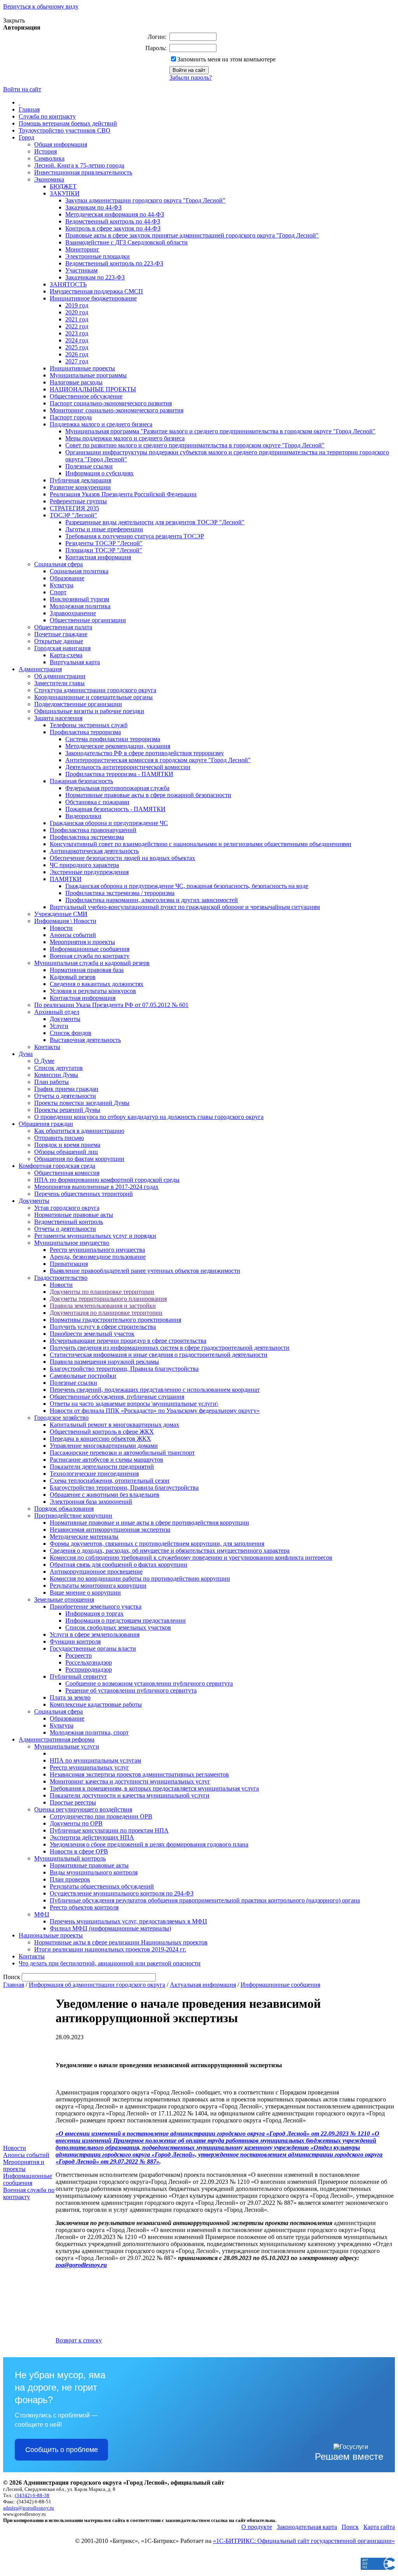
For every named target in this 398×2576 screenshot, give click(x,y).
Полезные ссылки (89, 466)
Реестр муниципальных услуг (89, 1767)
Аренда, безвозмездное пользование (98, 1257)
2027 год (77, 361)
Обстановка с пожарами (97, 802)
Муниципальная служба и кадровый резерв (92, 963)
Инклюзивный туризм (79, 599)
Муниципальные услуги (67, 1746)
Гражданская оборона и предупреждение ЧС (109, 823)
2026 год (77, 354)
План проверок (70, 1879)
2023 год (77, 333)
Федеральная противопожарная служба (117, 788)
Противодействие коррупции (73, 1516)
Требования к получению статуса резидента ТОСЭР (135, 536)
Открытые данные (59, 641)
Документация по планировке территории (106, 1313)
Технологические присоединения (94, 1474)
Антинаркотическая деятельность (94, 851)
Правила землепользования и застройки (103, 1306)
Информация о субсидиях (99, 473)
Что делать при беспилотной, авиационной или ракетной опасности (110, 1963)
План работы (51, 1082)
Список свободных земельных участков (118, 1627)
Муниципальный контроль (70, 1858)
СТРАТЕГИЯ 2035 (74, 508)
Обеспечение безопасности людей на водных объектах (122, 858)
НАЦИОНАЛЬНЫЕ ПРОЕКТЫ (93, 389)
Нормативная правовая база (87, 970)
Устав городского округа (67, 1208)
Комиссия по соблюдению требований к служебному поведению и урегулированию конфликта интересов (191, 1558)
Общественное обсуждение (86, 396)
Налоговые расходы (76, 382)
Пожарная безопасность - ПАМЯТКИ (115, 809)
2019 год (77, 305)
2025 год (77, 347)
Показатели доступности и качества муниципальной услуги (130, 1795)
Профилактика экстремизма (87, 837)
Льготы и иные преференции (104, 529)
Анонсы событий (73, 935)
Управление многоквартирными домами (104, 1446)
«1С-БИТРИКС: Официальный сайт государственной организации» (304, 2541)
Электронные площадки (98, 256)
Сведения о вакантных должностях (97, 984)
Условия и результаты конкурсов (93, 991)
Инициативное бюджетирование (93, 298)
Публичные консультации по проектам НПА (109, 1830)
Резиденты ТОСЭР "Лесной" (104, 543)
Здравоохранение (73, 613)
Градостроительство (61, 1278)
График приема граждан (66, 1089)
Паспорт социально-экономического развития (111, 403)
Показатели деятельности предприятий (102, 1467)
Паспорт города (71, 417)
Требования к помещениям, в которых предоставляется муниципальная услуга (154, 1788)
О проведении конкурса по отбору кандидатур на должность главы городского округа (149, 1117)
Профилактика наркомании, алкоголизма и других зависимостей (152, 900)
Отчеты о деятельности (65, 1096)
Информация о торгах (94, 1613)
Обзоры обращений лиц (66, 1152)
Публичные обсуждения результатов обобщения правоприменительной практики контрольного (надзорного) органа (205, 1900)
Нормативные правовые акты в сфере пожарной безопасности (148, 795)
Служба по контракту (47, 116)
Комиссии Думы (56, 1075)
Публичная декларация (80, 480)
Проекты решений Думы (67, 1110)
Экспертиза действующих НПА (92, 1837)
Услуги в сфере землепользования (95, 1634)
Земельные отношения (64, 1600)
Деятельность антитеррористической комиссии (128, 767)
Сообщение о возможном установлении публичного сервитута (149, 1683)
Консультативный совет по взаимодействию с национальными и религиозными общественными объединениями (201, 844)
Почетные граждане (61, 634)
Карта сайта (379, 2527)
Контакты (47, 1047)
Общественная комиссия (67, 1173)
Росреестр (79, 1655)
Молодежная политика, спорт (89, 1732)
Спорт (58, 592)
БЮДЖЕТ (63, 186)
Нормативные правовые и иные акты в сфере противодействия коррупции (149, 1523)
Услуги (59, 1026)
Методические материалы (84, 1537)
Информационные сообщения (90, 949)
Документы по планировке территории (102, 1292)
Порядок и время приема (67, 1145)
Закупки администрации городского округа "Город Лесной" (145, 200)
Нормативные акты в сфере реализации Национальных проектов (121, 1942)
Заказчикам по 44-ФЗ (93, 207)
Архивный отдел (57, 1012)
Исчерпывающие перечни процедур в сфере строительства (128, 1341)
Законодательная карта (307, 2527)
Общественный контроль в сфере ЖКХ (102, 1432)
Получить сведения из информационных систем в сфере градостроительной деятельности (170, 1348)
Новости (61, 928)
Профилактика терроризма (85, 732)
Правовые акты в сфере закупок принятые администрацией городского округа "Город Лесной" (192, 235)
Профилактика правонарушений (93, 830)
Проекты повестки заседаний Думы (82, 1103)
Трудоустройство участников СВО (65, 130)
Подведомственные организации (78, 704)
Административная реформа (57, 1739)
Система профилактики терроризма (113, 739)
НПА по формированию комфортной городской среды (107, 1180)
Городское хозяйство (61, 1418)
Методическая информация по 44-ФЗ (115, 214)
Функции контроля (75, 1641)
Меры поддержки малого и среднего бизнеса (125, 438)
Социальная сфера (58, 564)
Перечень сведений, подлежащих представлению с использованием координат (155, 1390)
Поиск (350, 2527)
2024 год (77, 340)
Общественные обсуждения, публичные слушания (117, 1397)
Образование (67, 578)
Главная (29, 109)
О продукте (257, 2527)
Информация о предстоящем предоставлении (126, 1620)
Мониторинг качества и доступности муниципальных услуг (130, 1781)
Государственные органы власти (93, 1648)
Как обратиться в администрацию (79, 1131)
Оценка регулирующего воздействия (83, 1809)
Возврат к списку (79, 2340)
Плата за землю (70, 1697)
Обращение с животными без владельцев (105, 1495)
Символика (49, 158)
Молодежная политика (80, 606)
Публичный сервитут (78, 1676)
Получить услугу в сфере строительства (103, 1327)
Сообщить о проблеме (62, 2450)
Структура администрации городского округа (95, 690)
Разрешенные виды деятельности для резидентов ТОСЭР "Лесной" (155, 522)
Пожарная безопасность (81, 781)
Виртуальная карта (75, 662)
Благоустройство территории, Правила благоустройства (124, 1369)
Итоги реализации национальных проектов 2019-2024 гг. (110, 1949)
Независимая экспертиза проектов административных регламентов (139, 1774)
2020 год (77, 312)
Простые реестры (73, 1802)
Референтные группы (78, 501)
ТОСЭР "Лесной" (73, 515)
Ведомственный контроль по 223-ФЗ (114, 263)
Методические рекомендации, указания (118, 746)
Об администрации (60, 676)
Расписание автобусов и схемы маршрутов (106, 1460)
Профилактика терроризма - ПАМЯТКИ (119, 774)
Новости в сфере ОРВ (79, 1851)
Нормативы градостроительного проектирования (115, 1320)
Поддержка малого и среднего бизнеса (101, 424)
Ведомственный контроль (69, 1222)
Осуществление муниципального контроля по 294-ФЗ (122, 1893)
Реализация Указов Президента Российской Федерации (123, 494)
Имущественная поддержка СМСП (96, 291)
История (45, 151)
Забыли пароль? (191, 78)
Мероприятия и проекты (82, 942)
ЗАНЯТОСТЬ (68, 284)
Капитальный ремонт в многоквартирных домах (114, 1425)
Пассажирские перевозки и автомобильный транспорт (122, 1453)
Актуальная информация (203, 1985)
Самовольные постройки (83, 1376)
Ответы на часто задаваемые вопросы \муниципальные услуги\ (134, 1404)
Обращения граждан (46, 1124)
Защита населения (58, 718)
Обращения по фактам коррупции (79, 1159)
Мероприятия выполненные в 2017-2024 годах (96, 1187)
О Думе (44, 1061)
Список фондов (71, 1033)
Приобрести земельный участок (92, 1334)
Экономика (49, 179)
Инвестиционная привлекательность (83, 172)
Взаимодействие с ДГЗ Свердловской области (127, 242)
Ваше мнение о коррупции (85, 1593)
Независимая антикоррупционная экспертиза (110, 1530)
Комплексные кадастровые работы (96, 1704)
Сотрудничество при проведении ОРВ (101, 1816)
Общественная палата (63, 627)
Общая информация (61, 144)
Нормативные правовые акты (74, 1215)
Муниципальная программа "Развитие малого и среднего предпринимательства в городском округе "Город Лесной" (220, 431)
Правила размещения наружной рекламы (104, 1362)
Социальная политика (79, 571)
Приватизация (69, 1264)
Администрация (40, 669)
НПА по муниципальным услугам (95, 1760)
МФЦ (42, 1914)
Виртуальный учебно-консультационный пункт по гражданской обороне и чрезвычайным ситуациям (185, 907)
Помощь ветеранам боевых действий (68, 123)
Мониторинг (82, 249)
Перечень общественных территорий (84, 1194)
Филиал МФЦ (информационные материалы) (110, 1928)
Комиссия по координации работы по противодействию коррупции (140, 1579)
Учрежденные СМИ (61, 914)
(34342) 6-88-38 (32, 2495)
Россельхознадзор (89, 1662)
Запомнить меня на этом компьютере (226, 59)
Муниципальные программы (88, 375)
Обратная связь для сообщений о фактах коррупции (119, 1565)
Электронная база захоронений (91, 1502)
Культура (62, 585)
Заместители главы (59, 683)
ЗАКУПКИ (65, 193)
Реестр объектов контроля (84, 1907)
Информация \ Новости (65, 921)
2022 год (77, 326)
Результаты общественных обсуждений (102, 1886)
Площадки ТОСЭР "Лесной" (104, 550)
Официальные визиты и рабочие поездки (89, 711)
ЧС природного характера (84, 865)
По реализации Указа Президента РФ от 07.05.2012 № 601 (111, 1005)
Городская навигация (62, 648)
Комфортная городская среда (57, 1166)
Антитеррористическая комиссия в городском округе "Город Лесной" (158, 760)
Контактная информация (98, 557)
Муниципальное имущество (72, 1243)
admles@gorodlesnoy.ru (29, 2508)
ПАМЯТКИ (66, 879)
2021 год (77, 319)
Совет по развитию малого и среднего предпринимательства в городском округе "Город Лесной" (195, 445)
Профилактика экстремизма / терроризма (120, 893)
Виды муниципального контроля (94, 1872)
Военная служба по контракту (90, 956)
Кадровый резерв (73, 977)
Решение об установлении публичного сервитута (131, 1690)
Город (26, 137)
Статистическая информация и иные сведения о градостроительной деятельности (159, 1355)
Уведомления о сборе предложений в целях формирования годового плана (149, 1844)
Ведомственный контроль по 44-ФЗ (113, 221)
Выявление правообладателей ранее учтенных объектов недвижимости (145, 1271)
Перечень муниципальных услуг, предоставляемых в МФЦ (128, 1921)
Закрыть (14, 20)
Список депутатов (58, 1068)
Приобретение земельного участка (96, 1607)
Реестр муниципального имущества (97, 1250)
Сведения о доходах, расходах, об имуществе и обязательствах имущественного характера (170, 1551)
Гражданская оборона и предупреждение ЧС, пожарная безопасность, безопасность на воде (187, 886)
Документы (65, 1019)
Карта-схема (66, 655)
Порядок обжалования (64, 1509)
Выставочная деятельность (85, 1040)
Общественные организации (88, 620)
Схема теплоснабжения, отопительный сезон (110, 1481)
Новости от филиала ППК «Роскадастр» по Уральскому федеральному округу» (155, 1411)
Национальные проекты (51, 1935)
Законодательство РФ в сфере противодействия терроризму (145, 753)
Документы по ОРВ (76, 1823)
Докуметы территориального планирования (108, 1299)
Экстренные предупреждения (89, 872)
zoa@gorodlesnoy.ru (81, 2265)
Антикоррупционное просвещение (96, 1572)
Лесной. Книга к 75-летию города (79, 165)
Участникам (81, 270)
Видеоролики (83, 816)
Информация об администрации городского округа (97, 1985)
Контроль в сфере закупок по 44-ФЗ (113, 228)
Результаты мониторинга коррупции (98, 1586)
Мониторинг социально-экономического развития (117, 410)
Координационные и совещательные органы (93, 697)
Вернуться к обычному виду (41, 6)
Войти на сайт (22, 89)
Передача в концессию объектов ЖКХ (100, 1439)
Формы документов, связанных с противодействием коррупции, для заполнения (157, 1544)
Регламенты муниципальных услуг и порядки (95, 1236)
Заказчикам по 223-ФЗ (95, 277)
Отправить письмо (59, 1138)
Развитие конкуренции (80, 487)
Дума (26, 1054)
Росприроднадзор (89, 1669)
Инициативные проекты (82, 368)
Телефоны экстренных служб (89, 725)
